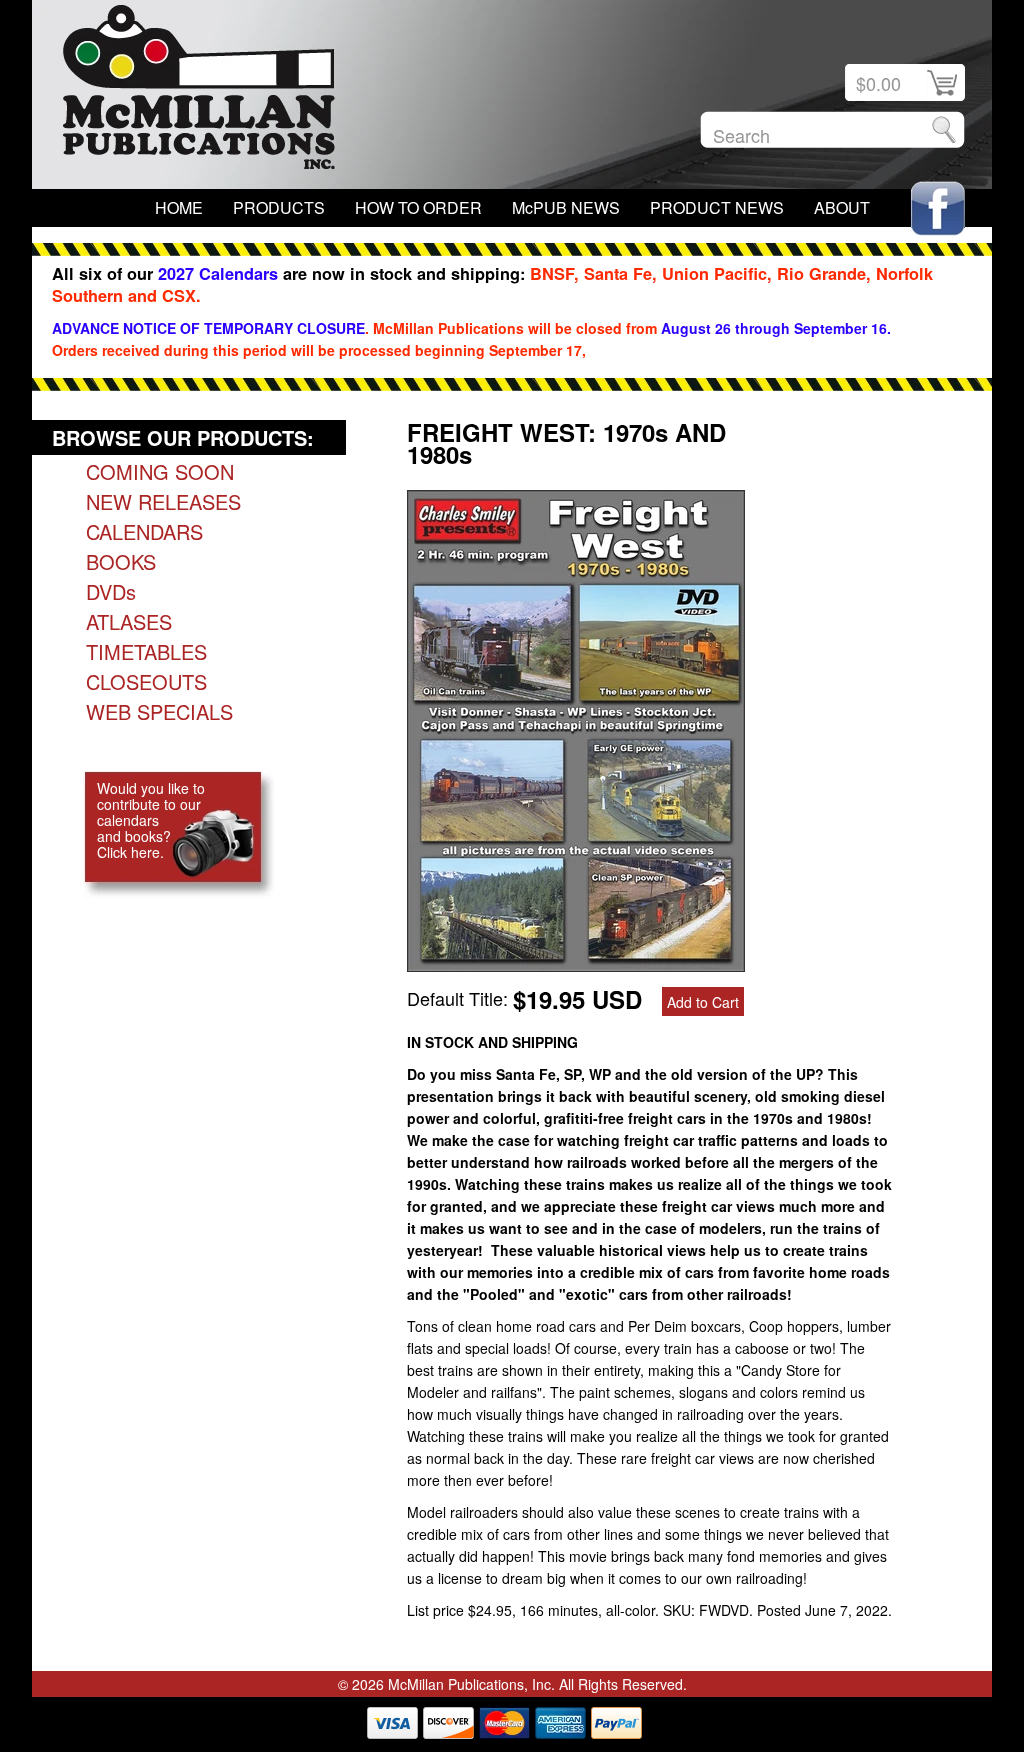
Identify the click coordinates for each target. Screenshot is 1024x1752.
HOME (179, 207)
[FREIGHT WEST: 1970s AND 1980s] (576, 964)
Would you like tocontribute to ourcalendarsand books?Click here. (151, 820)
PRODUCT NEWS (717, 207)
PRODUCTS (279, 207)
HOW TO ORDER (418, 207)
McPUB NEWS (566, 207)
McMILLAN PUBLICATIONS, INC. (199, 92)
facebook (938, 208)
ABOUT (842, 207)
